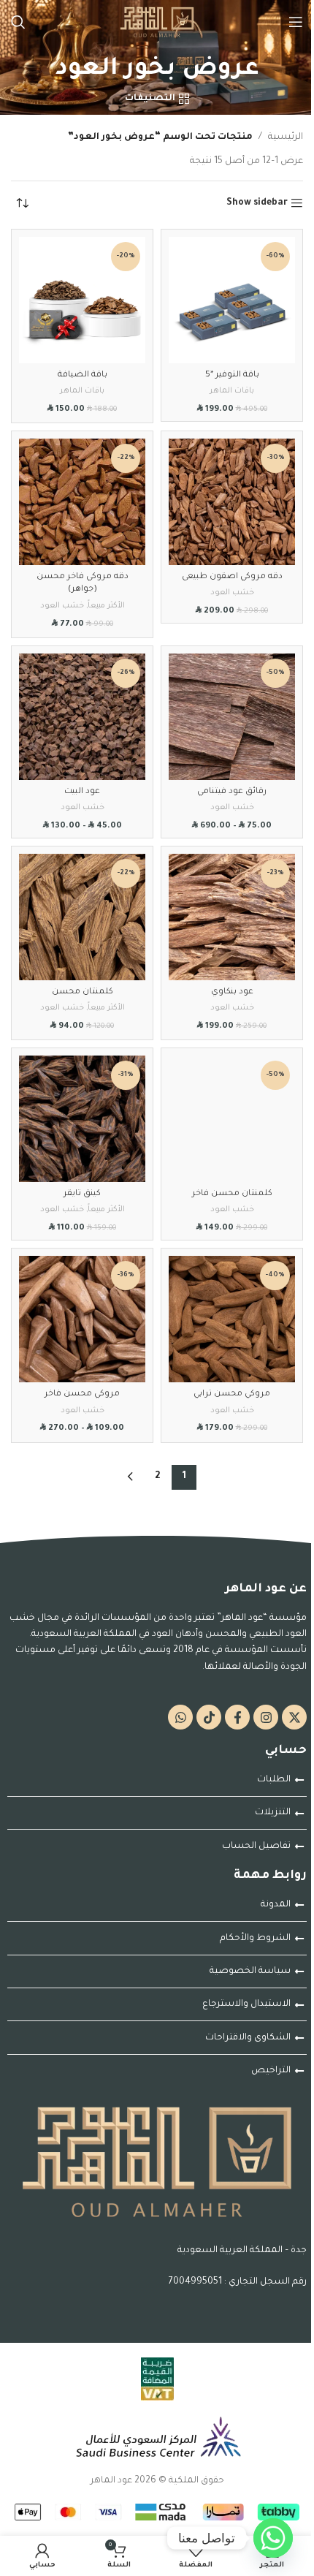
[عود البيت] (82, 717)
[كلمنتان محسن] (82, 917)
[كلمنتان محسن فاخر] (232, 1119)
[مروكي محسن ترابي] (232, 1319)
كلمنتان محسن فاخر (232, 1194)
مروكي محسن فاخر (82, 1394)
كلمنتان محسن (83, 992)
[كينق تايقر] (82, 1119)
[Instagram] (266, 1717)
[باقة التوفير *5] (232, 300)
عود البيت (82, 792)
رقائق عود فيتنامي (232, 792)
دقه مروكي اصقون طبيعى (232, 577)
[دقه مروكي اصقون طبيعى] (232, 502)
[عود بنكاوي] (232, 917)
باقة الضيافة (83, 375)
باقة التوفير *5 (232, 375)
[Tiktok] (209, 1717)
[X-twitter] (294, 1717)
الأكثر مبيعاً (106, 606)
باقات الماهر (232, 391)
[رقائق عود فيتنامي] (232, 717)
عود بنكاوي (232, 992)
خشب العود (232, 593)
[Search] (18, 22)
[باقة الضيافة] (82, 300)
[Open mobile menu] (296, 22)
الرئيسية (286, 137)
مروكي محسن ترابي (232, 1394)
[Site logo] (157, 23)
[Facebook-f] (237, 1717)
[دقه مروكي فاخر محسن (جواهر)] (82, 502)
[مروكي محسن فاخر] (82, 1319)
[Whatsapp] (180, 1717)
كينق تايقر (82, 1194)
